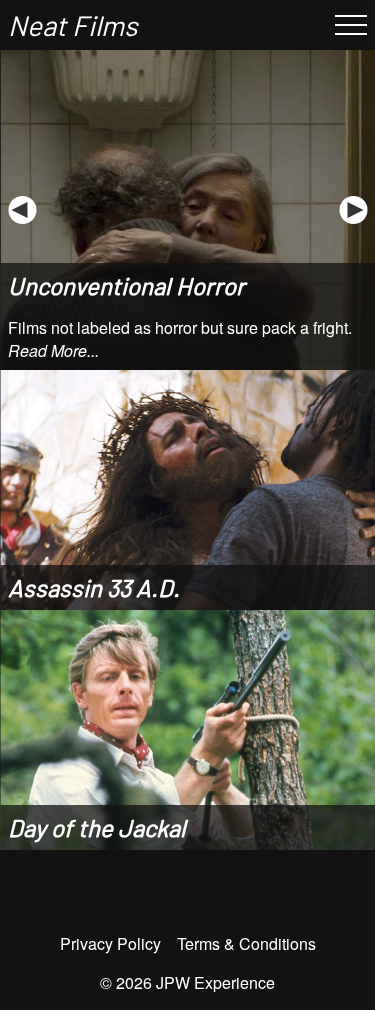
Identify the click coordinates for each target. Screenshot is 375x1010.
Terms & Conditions (246, 943)
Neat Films (72, 25)
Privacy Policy (110, 943)
